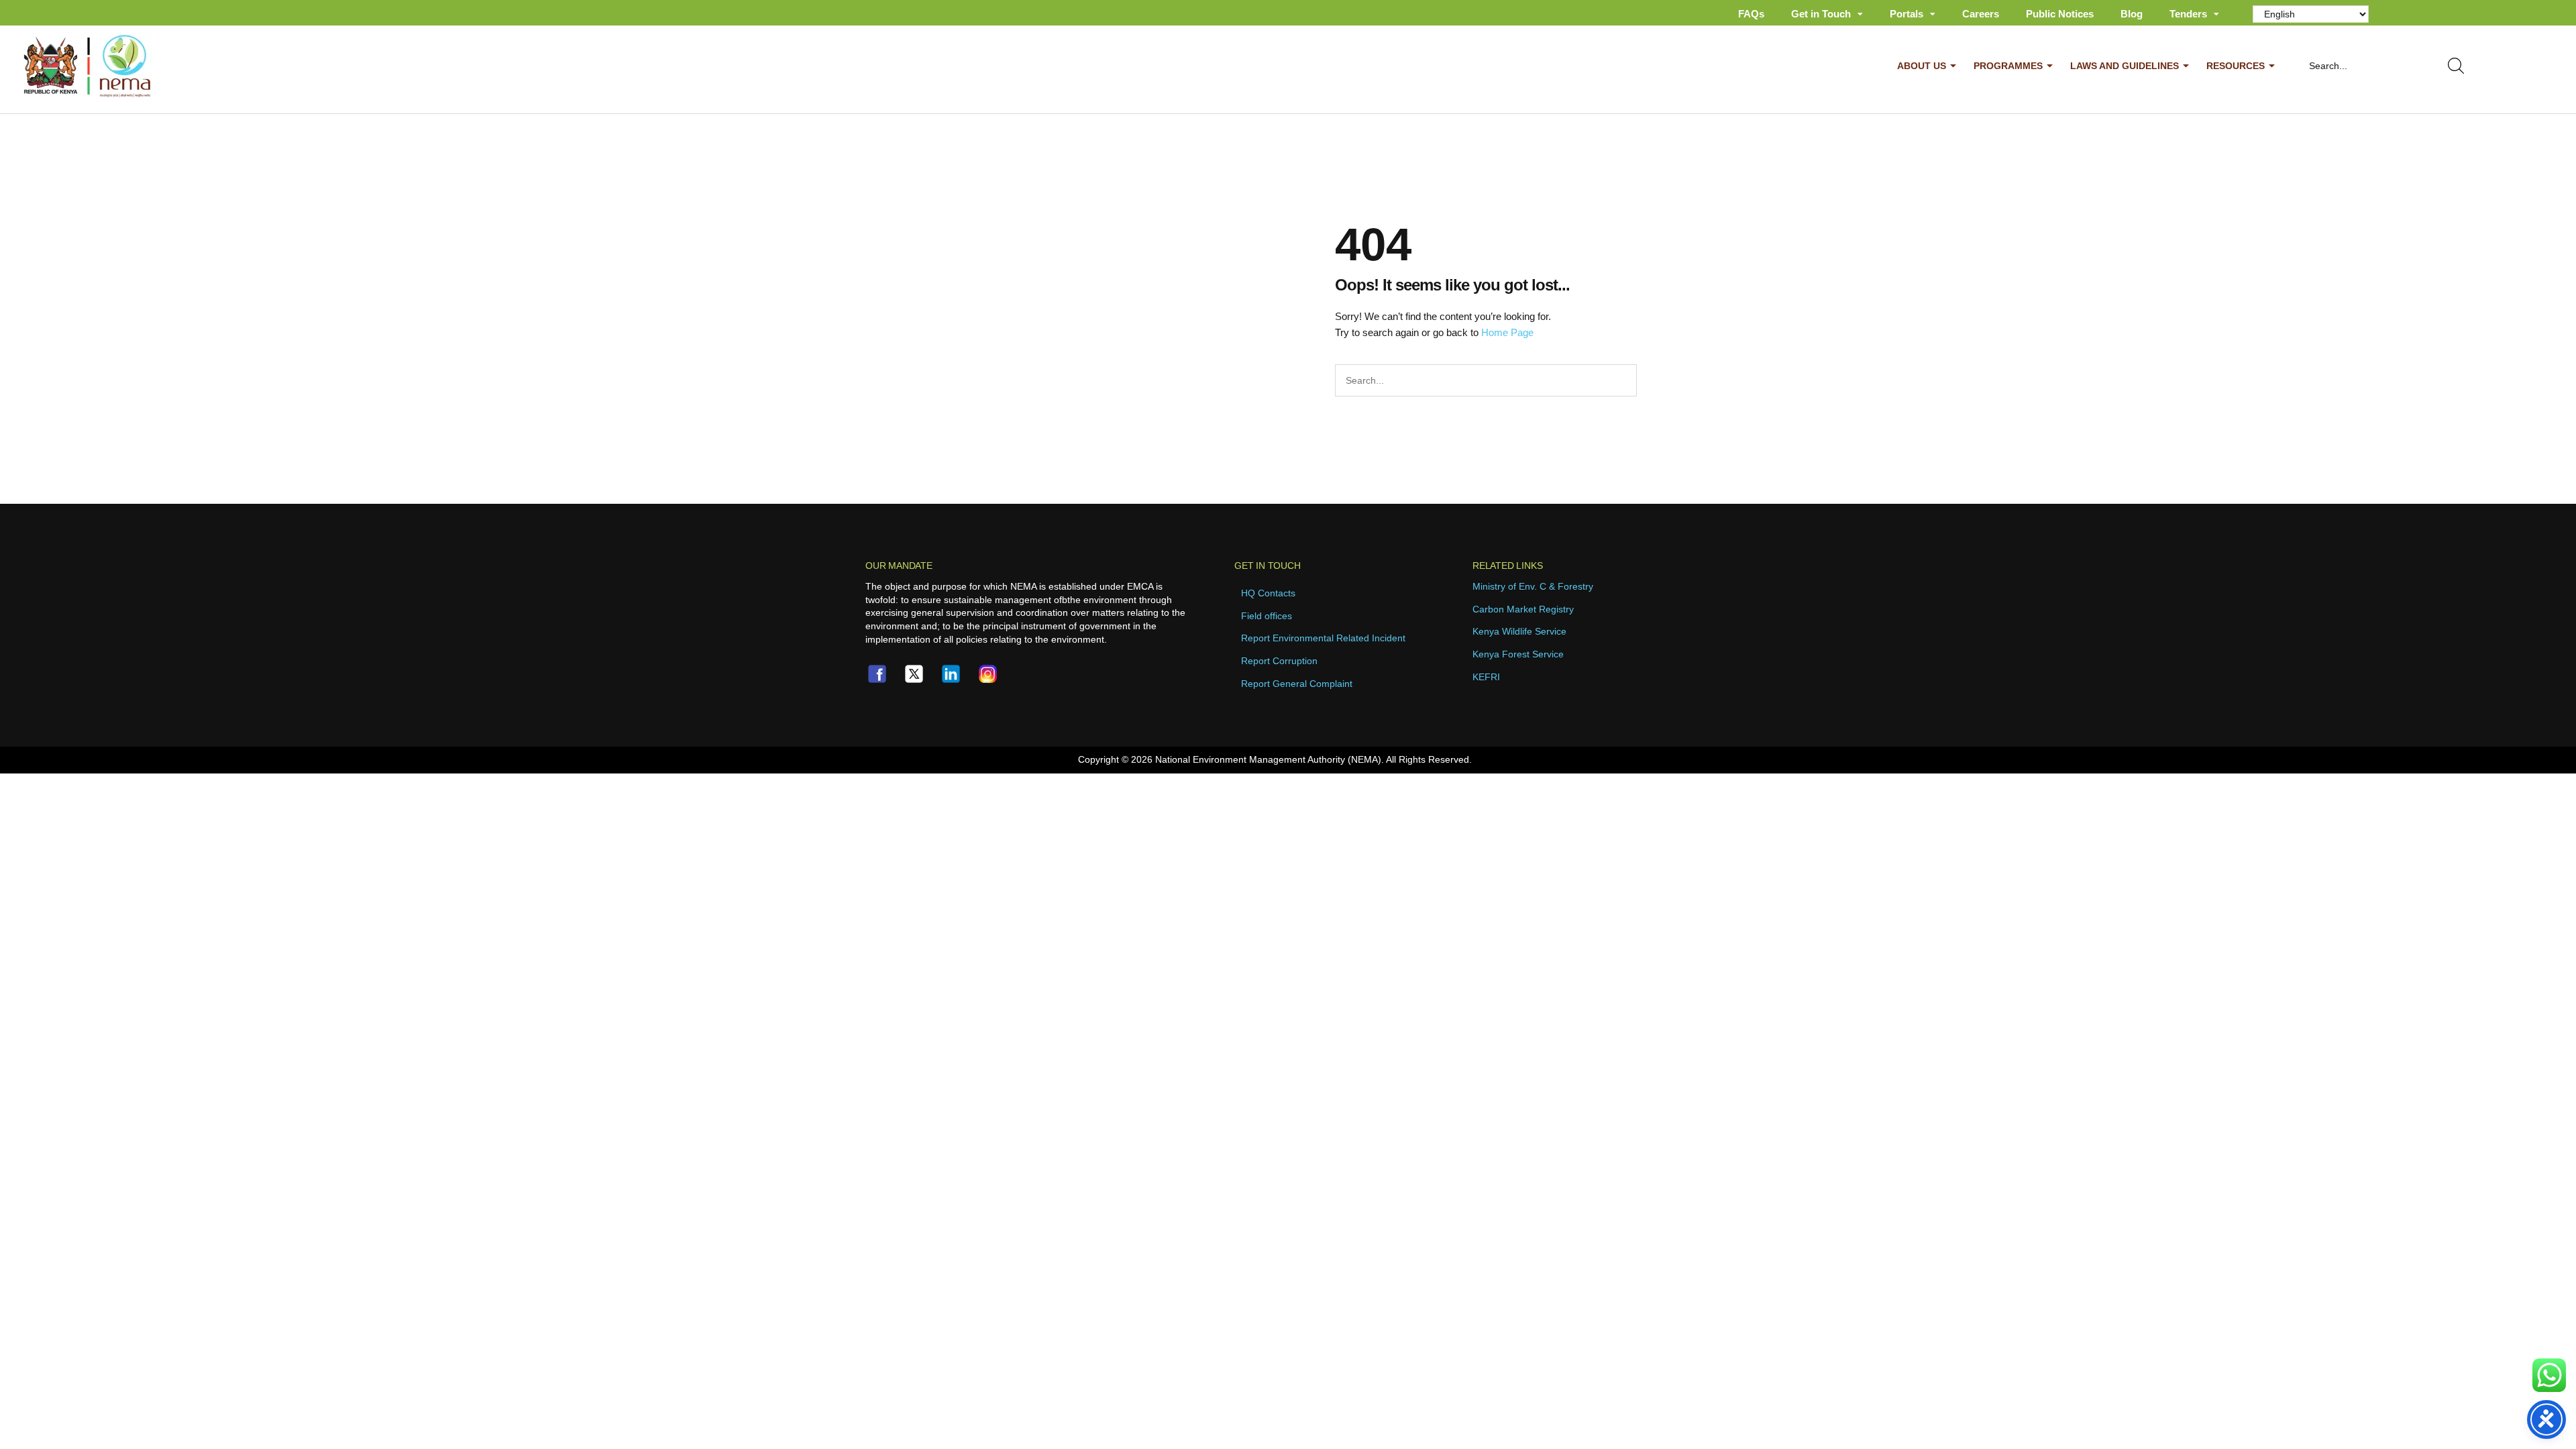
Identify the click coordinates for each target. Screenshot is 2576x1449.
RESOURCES (2236, 66)
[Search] (2459, 66)
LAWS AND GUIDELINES (2125, 66)
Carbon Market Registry (1523, 609)
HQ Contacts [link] (1268, 593)
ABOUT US (1922, 66)
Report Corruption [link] (1279, 661)
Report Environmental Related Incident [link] (1323, 638)
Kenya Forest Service (1518, 654)
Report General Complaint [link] (1297, 684)
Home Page (1507, 332)
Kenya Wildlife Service (1519, 631)
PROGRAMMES (2008, 66)
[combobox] (2363, 66)
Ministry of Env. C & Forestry (1533, 586)
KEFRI (1486, 677)
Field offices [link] (1267, 616)
